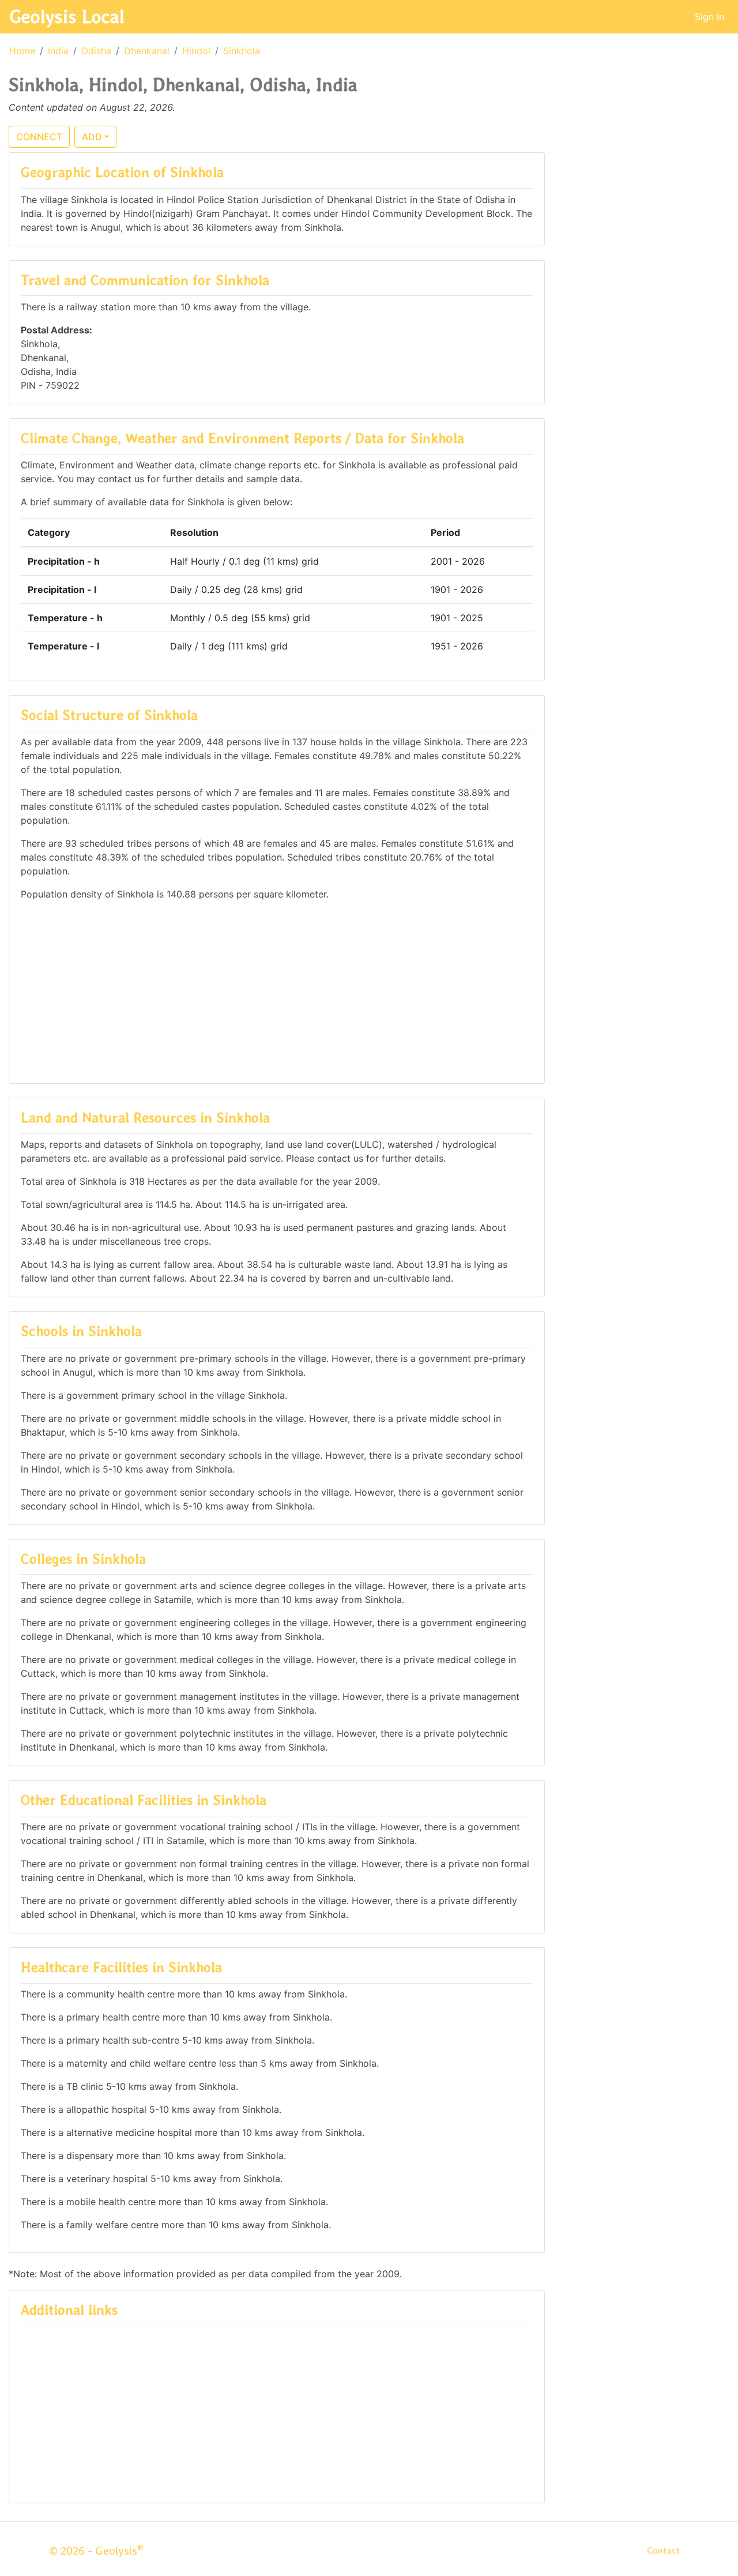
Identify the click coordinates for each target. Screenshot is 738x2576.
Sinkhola (242, 51)
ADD (92, 137)
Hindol (196, 51)
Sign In (709, 17)
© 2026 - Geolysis (96, 2551)
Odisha (96, 51)
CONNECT (39, 137)
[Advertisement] (277, 991)
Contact (663, 2550)
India (58, 51)
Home (22, 51)
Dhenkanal (147, 51)
